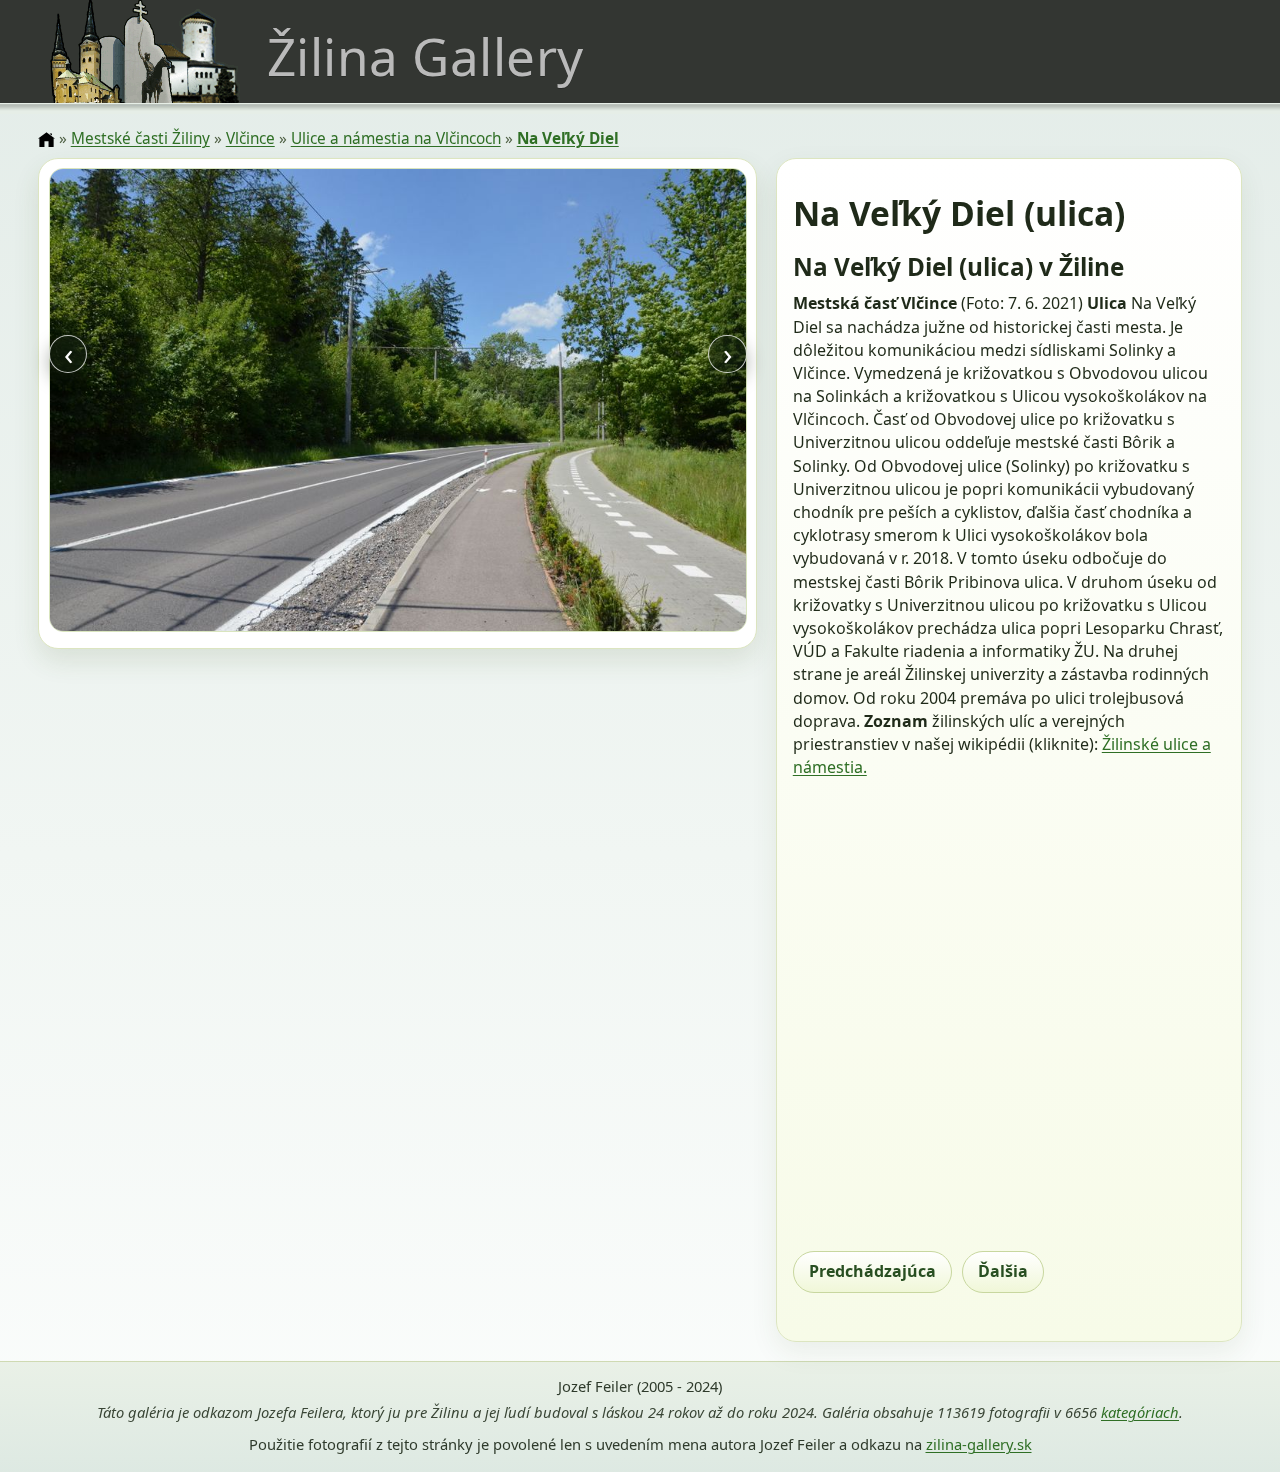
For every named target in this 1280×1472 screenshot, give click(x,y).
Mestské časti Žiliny (140, 138)
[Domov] (46, 140)
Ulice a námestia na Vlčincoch (396, 138)
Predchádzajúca (872, 1271)
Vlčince (250, 138)
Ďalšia (1003, 1271)
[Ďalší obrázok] (641, 402)
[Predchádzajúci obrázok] (153, 402)
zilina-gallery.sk (979, 1444)
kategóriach (1140, 1412)
